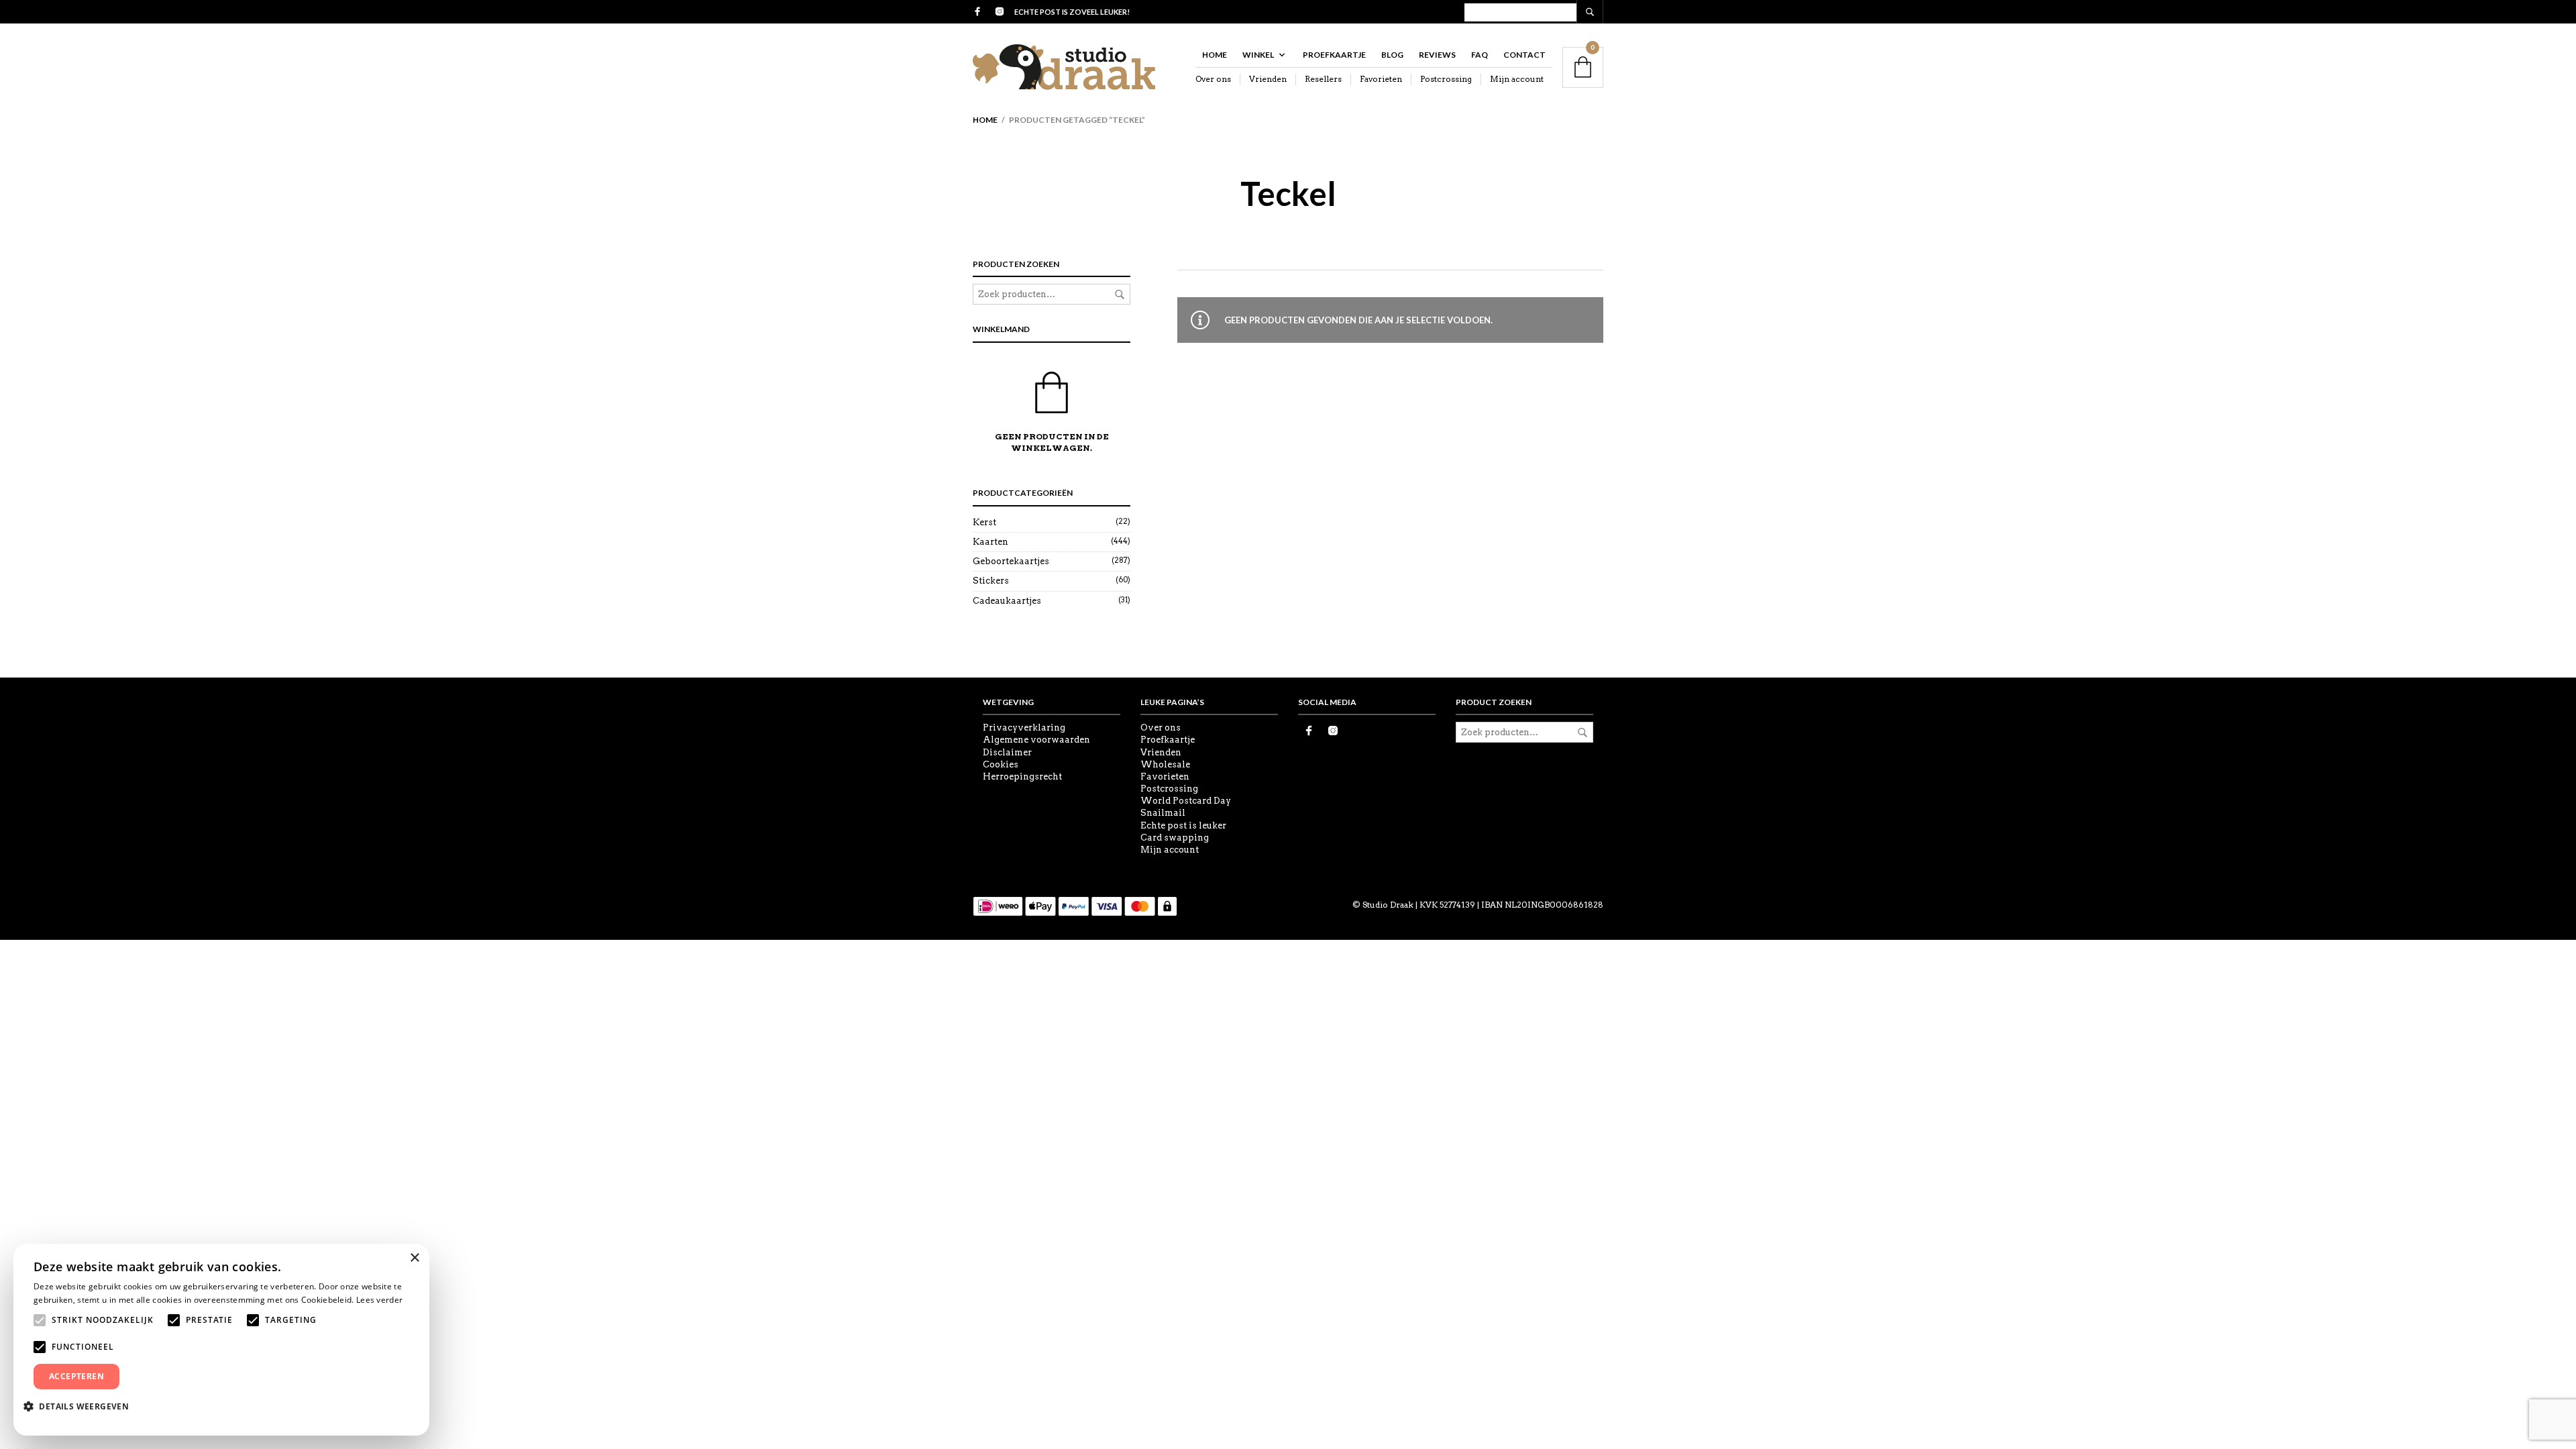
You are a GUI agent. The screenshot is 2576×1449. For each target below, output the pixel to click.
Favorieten (1381, 79)
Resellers (1323, 79)
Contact (1524, 55)
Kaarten (990, 542)
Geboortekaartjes (1011, 561)
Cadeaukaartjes (1007, 601)
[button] (81, 1406)
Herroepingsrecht (1022, 776)
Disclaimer (1007, 752)
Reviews (1437, 55)
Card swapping (1175, 838)
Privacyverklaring (1024, 728)
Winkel (1258, 55)
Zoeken (1120, 294)
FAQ (1480, 55)
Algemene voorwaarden (1036, 740)
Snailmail (1163, 813)
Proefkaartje (1334, 55)
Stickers (991, 581)
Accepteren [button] (76, 1376)
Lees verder (379, 1300)
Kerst (984, 522)
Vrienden (1268, 79)
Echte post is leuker (1183, 825)
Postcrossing (1446, 79)
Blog (1392, 55)
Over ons (1213, 79)
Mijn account (1517, 79)
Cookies (1001, 764)
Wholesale (1165, 764)
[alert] (221, 1340)
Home (1215, 55)
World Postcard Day (1186, 801)
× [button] (414, 1258)
